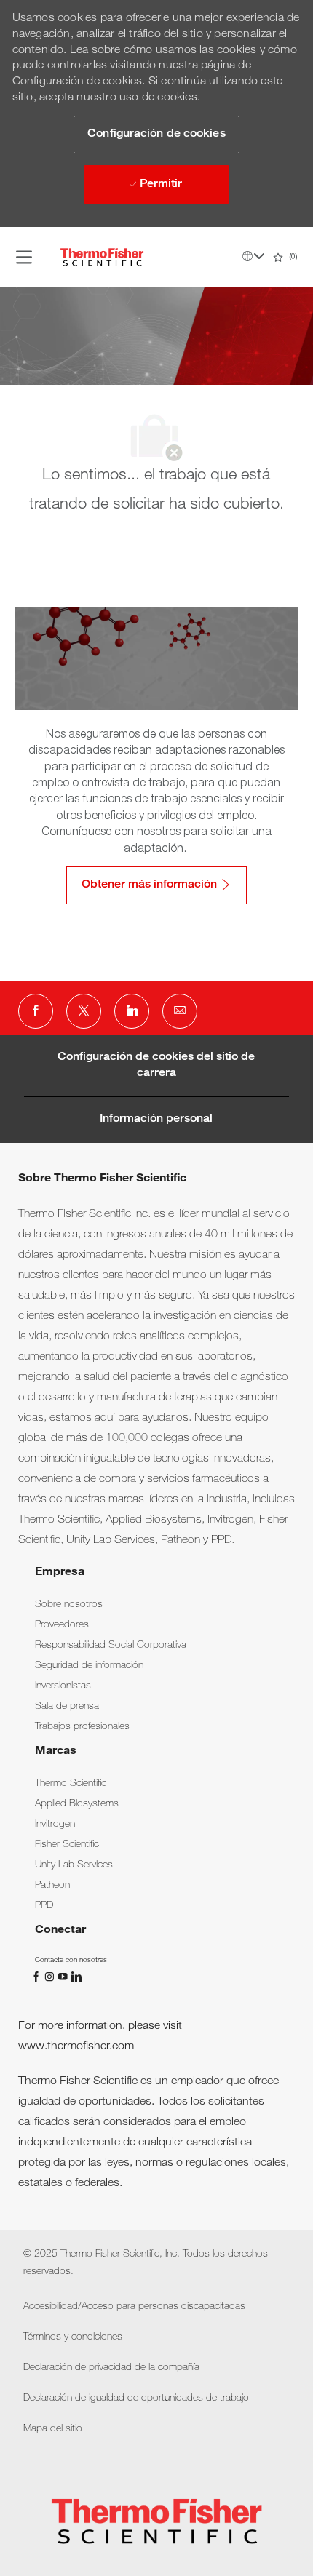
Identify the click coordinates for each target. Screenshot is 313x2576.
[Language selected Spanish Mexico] (253, 256)
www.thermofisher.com (76, 2047)
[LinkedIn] (76, 1977)
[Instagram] (51, 1977)
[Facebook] (38, 1977)
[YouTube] (64, 1977)
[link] (69, 1605)
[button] (156, 135)
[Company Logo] (102, 258)
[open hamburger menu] (24, 257)
